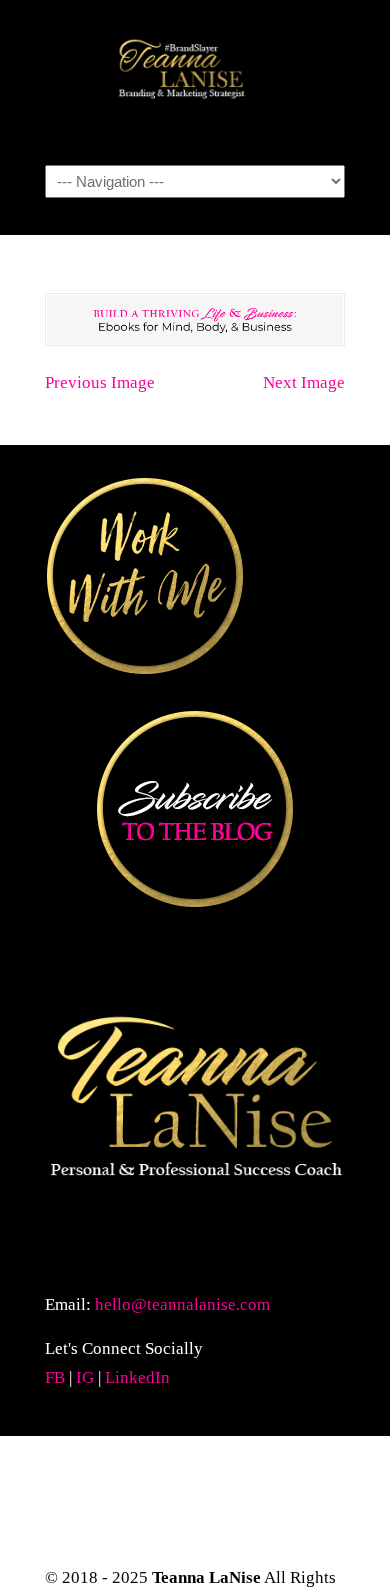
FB (55, 1377)
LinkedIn (137, 1377)
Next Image (304, 382)
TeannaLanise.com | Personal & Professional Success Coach (195, 81)
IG (85, 1377)
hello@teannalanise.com (182, 1304)
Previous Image (100, 382)
